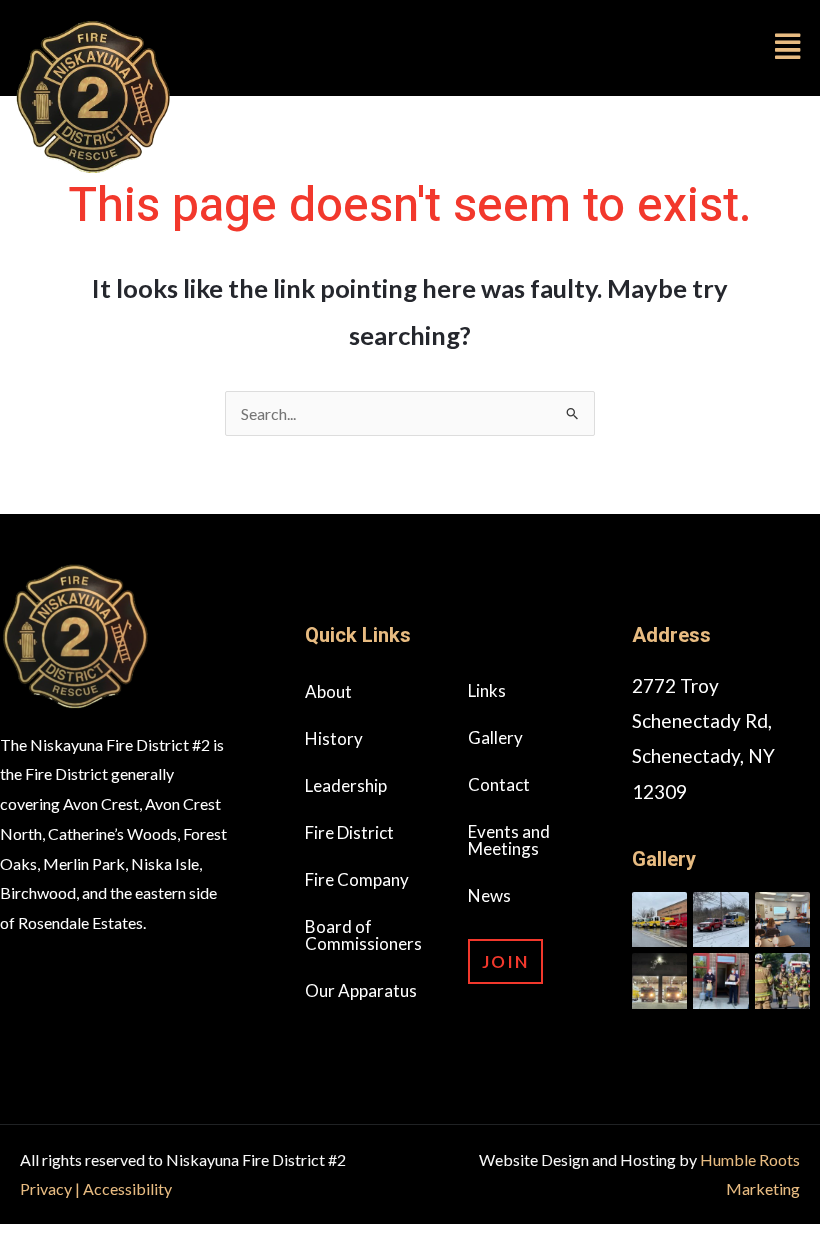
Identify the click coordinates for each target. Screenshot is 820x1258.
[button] (530, 46)
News (489, 895)
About (328, 691)
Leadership (346, 785)
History (334, 738)
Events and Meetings (509, 840)
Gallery (495, 737)
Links (487, 690)
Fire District (349, 832)
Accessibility (127, 1188)
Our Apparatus (361, 990)
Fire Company (357, 879)
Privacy (47, 1188)
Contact (499, 784)
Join (505, 961)
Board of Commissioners (363, 935)
